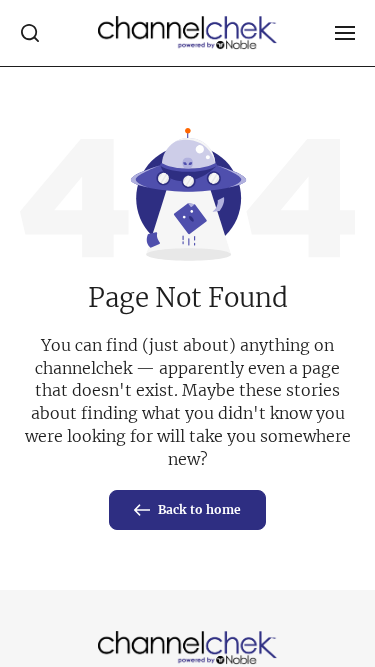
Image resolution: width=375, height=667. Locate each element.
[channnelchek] (188, 33)
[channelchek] (188, 648)
